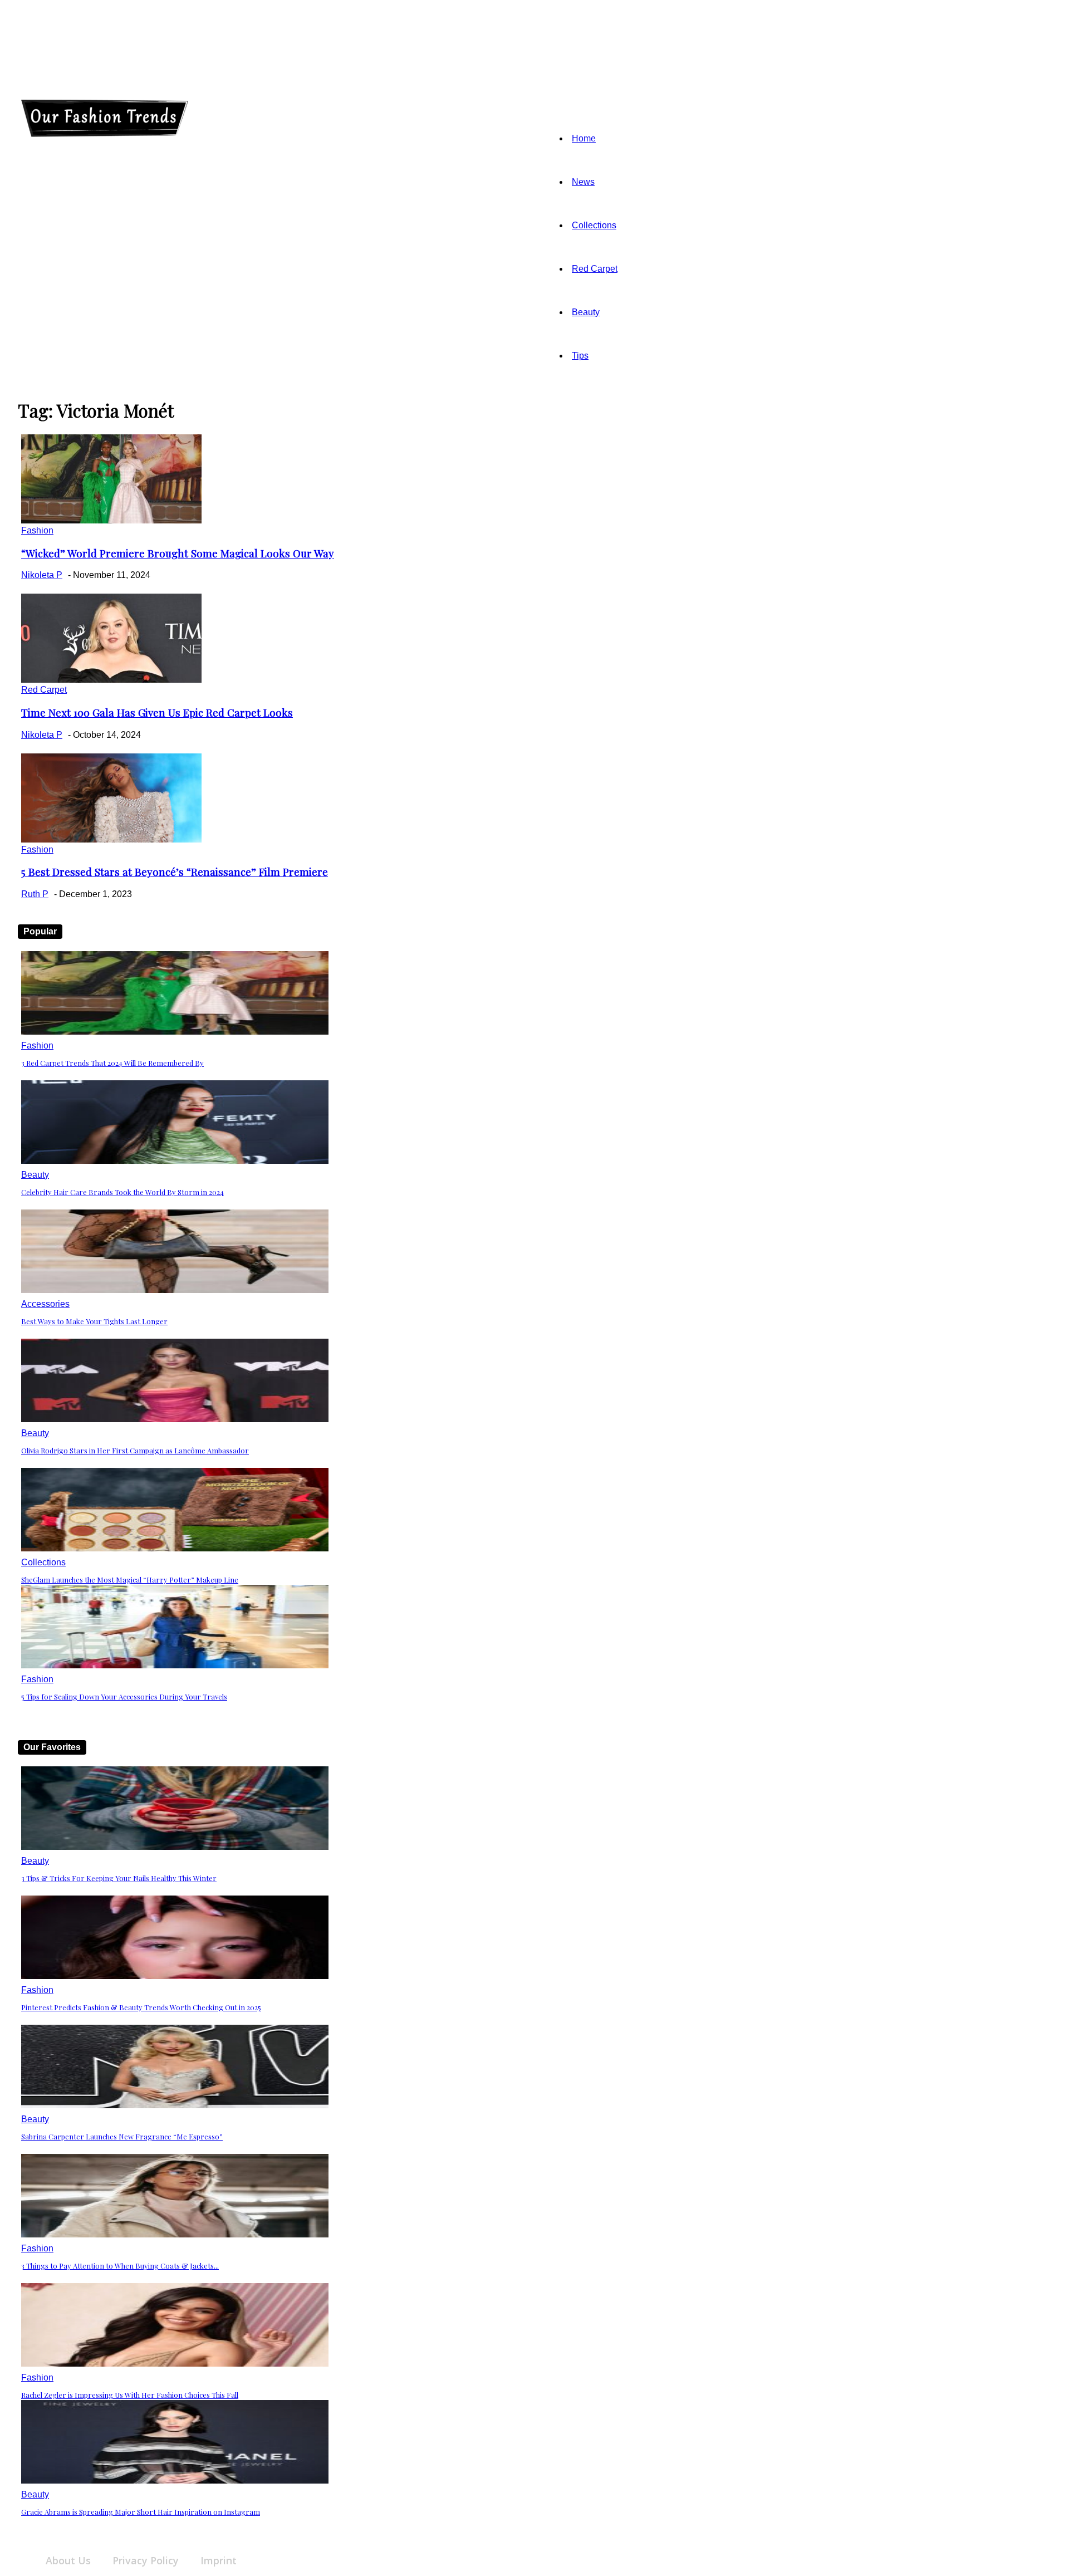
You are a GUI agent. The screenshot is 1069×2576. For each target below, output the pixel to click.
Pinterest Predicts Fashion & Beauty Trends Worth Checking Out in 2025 (141, 2007)
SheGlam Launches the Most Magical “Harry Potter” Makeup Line (130, 1580)
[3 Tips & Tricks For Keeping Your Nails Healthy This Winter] (175, 1847)
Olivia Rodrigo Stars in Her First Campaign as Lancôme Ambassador (135, 1450)
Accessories (45, 1304)
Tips (580, 356)
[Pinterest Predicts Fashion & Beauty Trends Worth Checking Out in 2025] (175, 1976)
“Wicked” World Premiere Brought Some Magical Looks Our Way (178, 553)
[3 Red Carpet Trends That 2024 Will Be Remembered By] (175, 1032)
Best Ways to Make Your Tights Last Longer (94, 1321)
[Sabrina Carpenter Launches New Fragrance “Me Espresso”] (175, 2105)
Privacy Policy (146, 2560)
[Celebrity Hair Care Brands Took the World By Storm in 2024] (175, 1161)
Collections (594, 225)
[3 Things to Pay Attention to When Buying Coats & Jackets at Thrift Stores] (175, 2234)
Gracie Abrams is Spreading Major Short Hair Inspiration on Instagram (141, 2512)
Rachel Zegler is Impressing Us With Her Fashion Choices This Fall (130, 2395)
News (583, 182)
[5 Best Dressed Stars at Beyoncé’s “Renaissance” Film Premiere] (111, 839)
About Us (68, 2560)
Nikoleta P (42, 575)
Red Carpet (595, 269)
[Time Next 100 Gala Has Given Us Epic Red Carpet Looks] (111, 680)
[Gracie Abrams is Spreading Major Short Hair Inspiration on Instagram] (175, 2480)
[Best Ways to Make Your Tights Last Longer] (175, 1290)
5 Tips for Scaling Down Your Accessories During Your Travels (124, 1696)
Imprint (219, 2560)
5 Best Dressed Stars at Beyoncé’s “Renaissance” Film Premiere (175, 872)
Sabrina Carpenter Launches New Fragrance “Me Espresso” (122, 2136)
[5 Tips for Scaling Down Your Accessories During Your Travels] (175, 1665)
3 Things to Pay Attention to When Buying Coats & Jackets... (120, 2266)
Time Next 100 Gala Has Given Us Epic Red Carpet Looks (157, 712)
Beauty (586, 312)
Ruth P (35, 894)
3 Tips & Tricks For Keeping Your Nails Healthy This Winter (119, 1878)
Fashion (37, 530)
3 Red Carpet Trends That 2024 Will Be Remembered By (112, 1063)
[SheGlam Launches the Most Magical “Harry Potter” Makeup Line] (175, 1548)
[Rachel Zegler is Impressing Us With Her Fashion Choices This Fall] (175, 2364)
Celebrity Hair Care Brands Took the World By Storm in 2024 (122, 1192)
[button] (218, 96)
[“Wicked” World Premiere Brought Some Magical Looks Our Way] (111, 520)
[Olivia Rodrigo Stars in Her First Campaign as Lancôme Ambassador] (175, 1419)
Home (584, 138)
